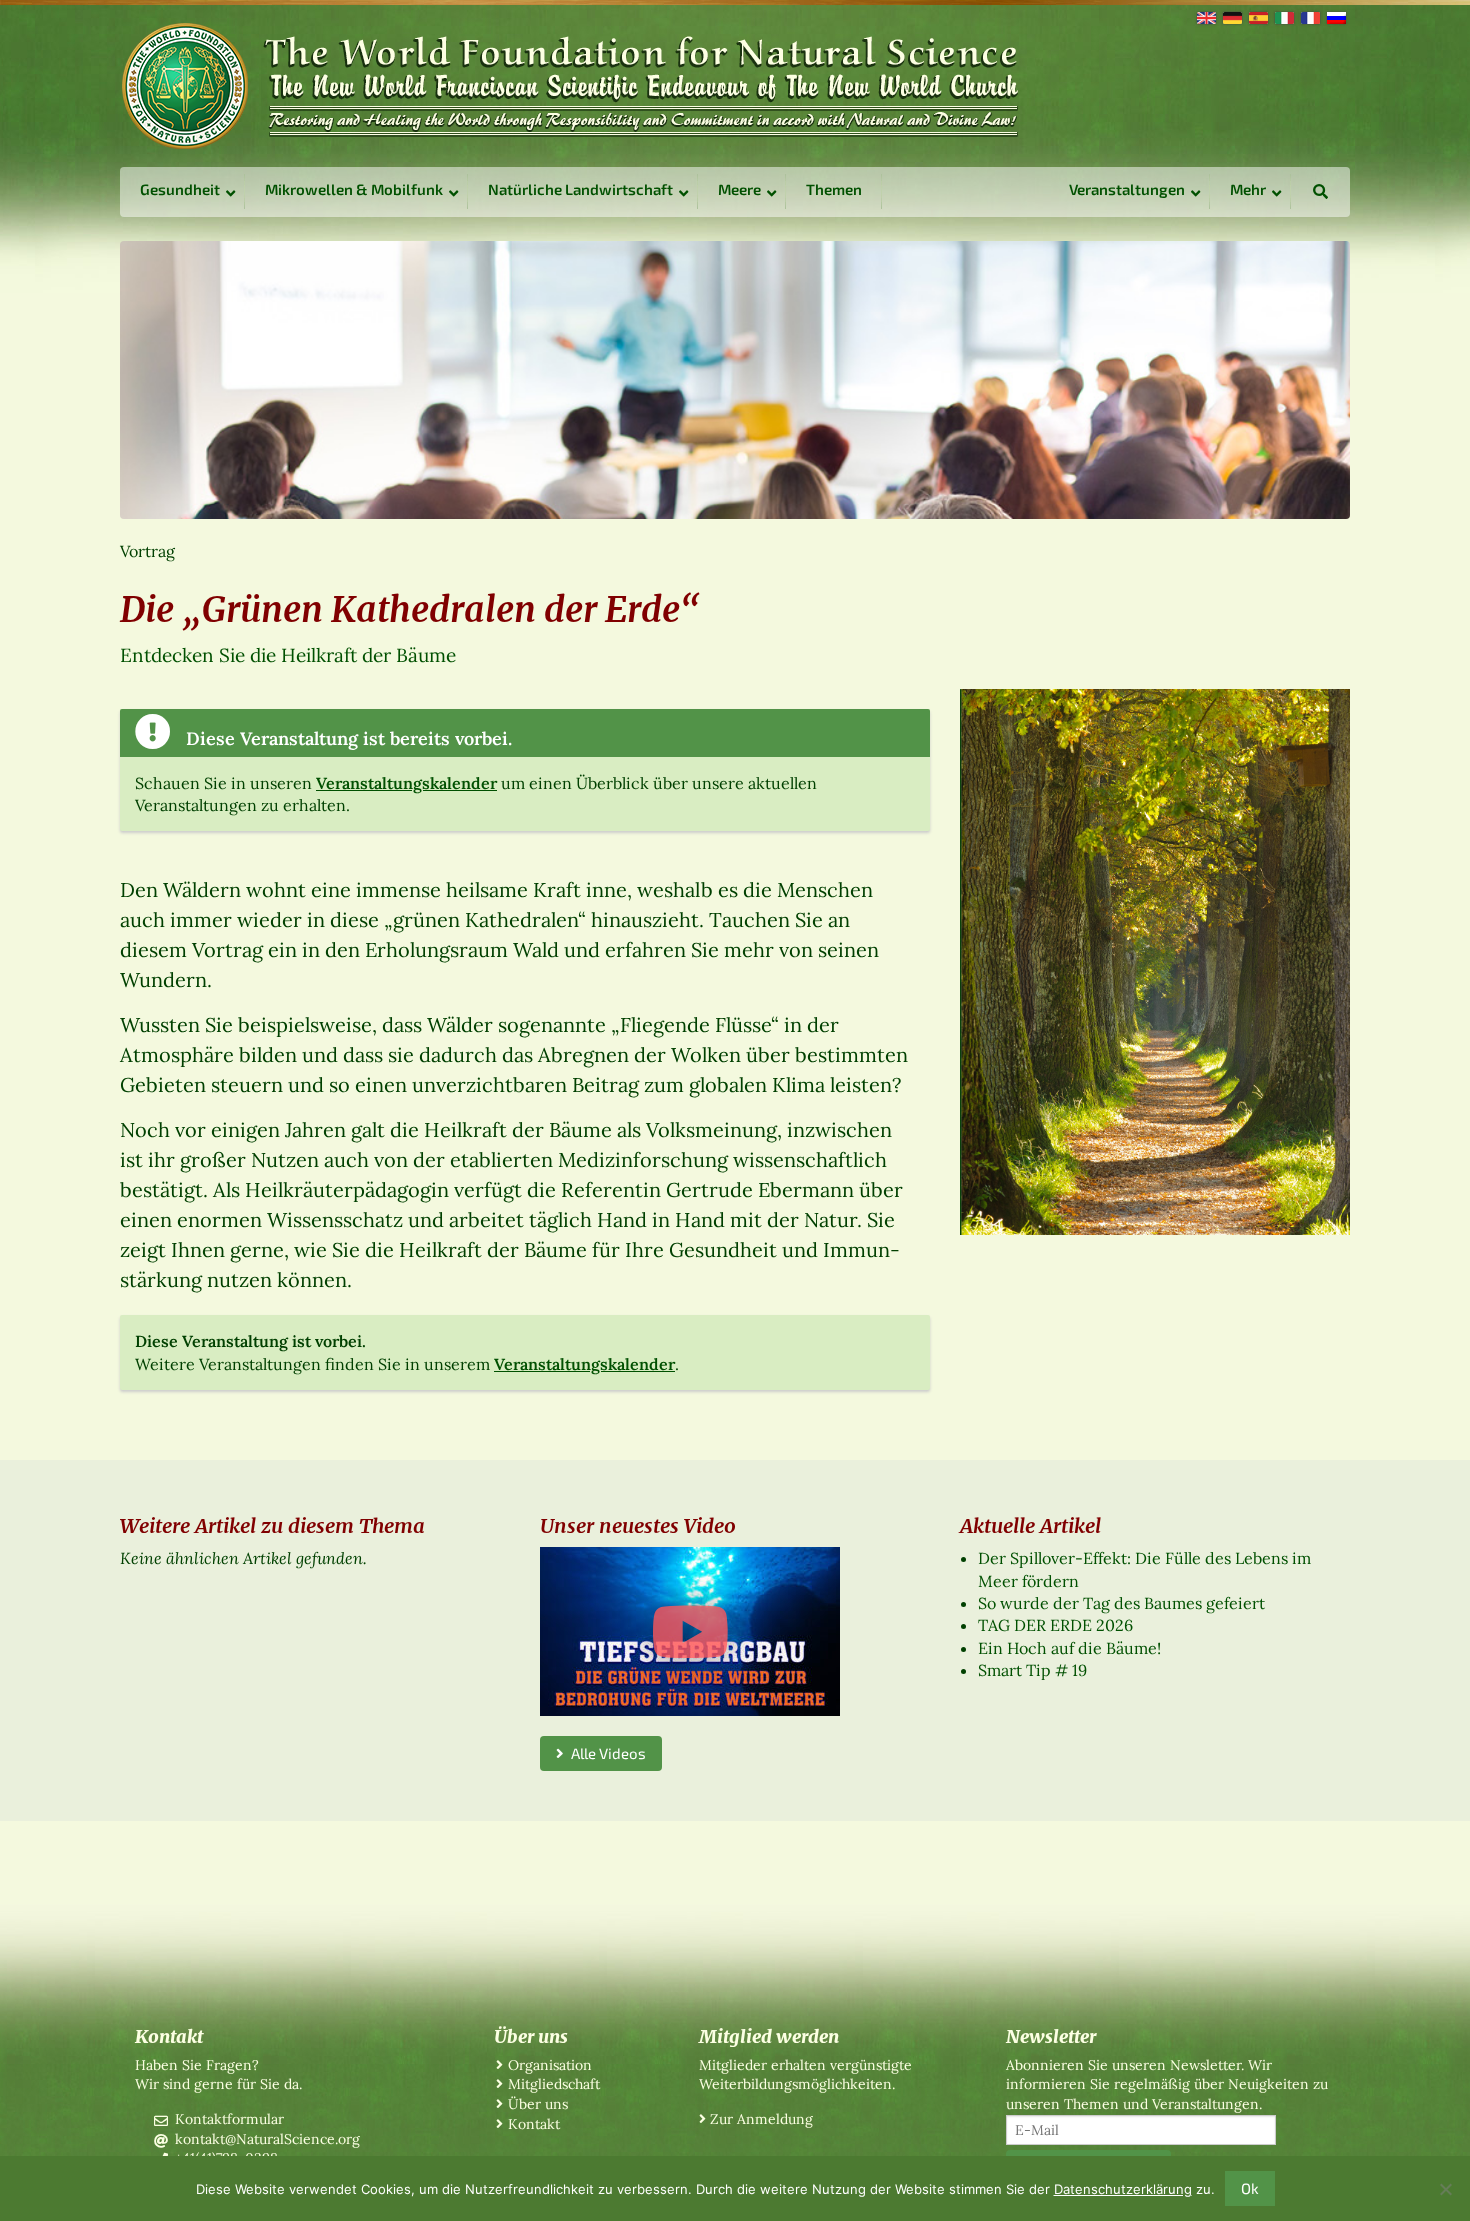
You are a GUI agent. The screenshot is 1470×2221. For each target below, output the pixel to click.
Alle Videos (605, 1753)
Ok (1250, 2188)
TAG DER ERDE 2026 (1055, 1625)
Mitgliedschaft (554, 2084)
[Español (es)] (1257, 16)
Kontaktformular (229, 2119)
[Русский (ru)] (1335, 16)
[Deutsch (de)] (1231, 16)
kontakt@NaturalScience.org (267, 2139)
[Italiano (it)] (1283, 16)
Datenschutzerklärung (1123, 2189)
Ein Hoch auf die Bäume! (1069, 1648)
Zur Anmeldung (761, 2119)
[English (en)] (1205, 16)
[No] (1445, 2189)
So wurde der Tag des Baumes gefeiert (1121, 1603)
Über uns (538, 2104)
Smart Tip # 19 (1032, 1670)
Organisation (550, 2065)
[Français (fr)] (1309, 16)
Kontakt (534, 2124)
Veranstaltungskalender (406, 783)
